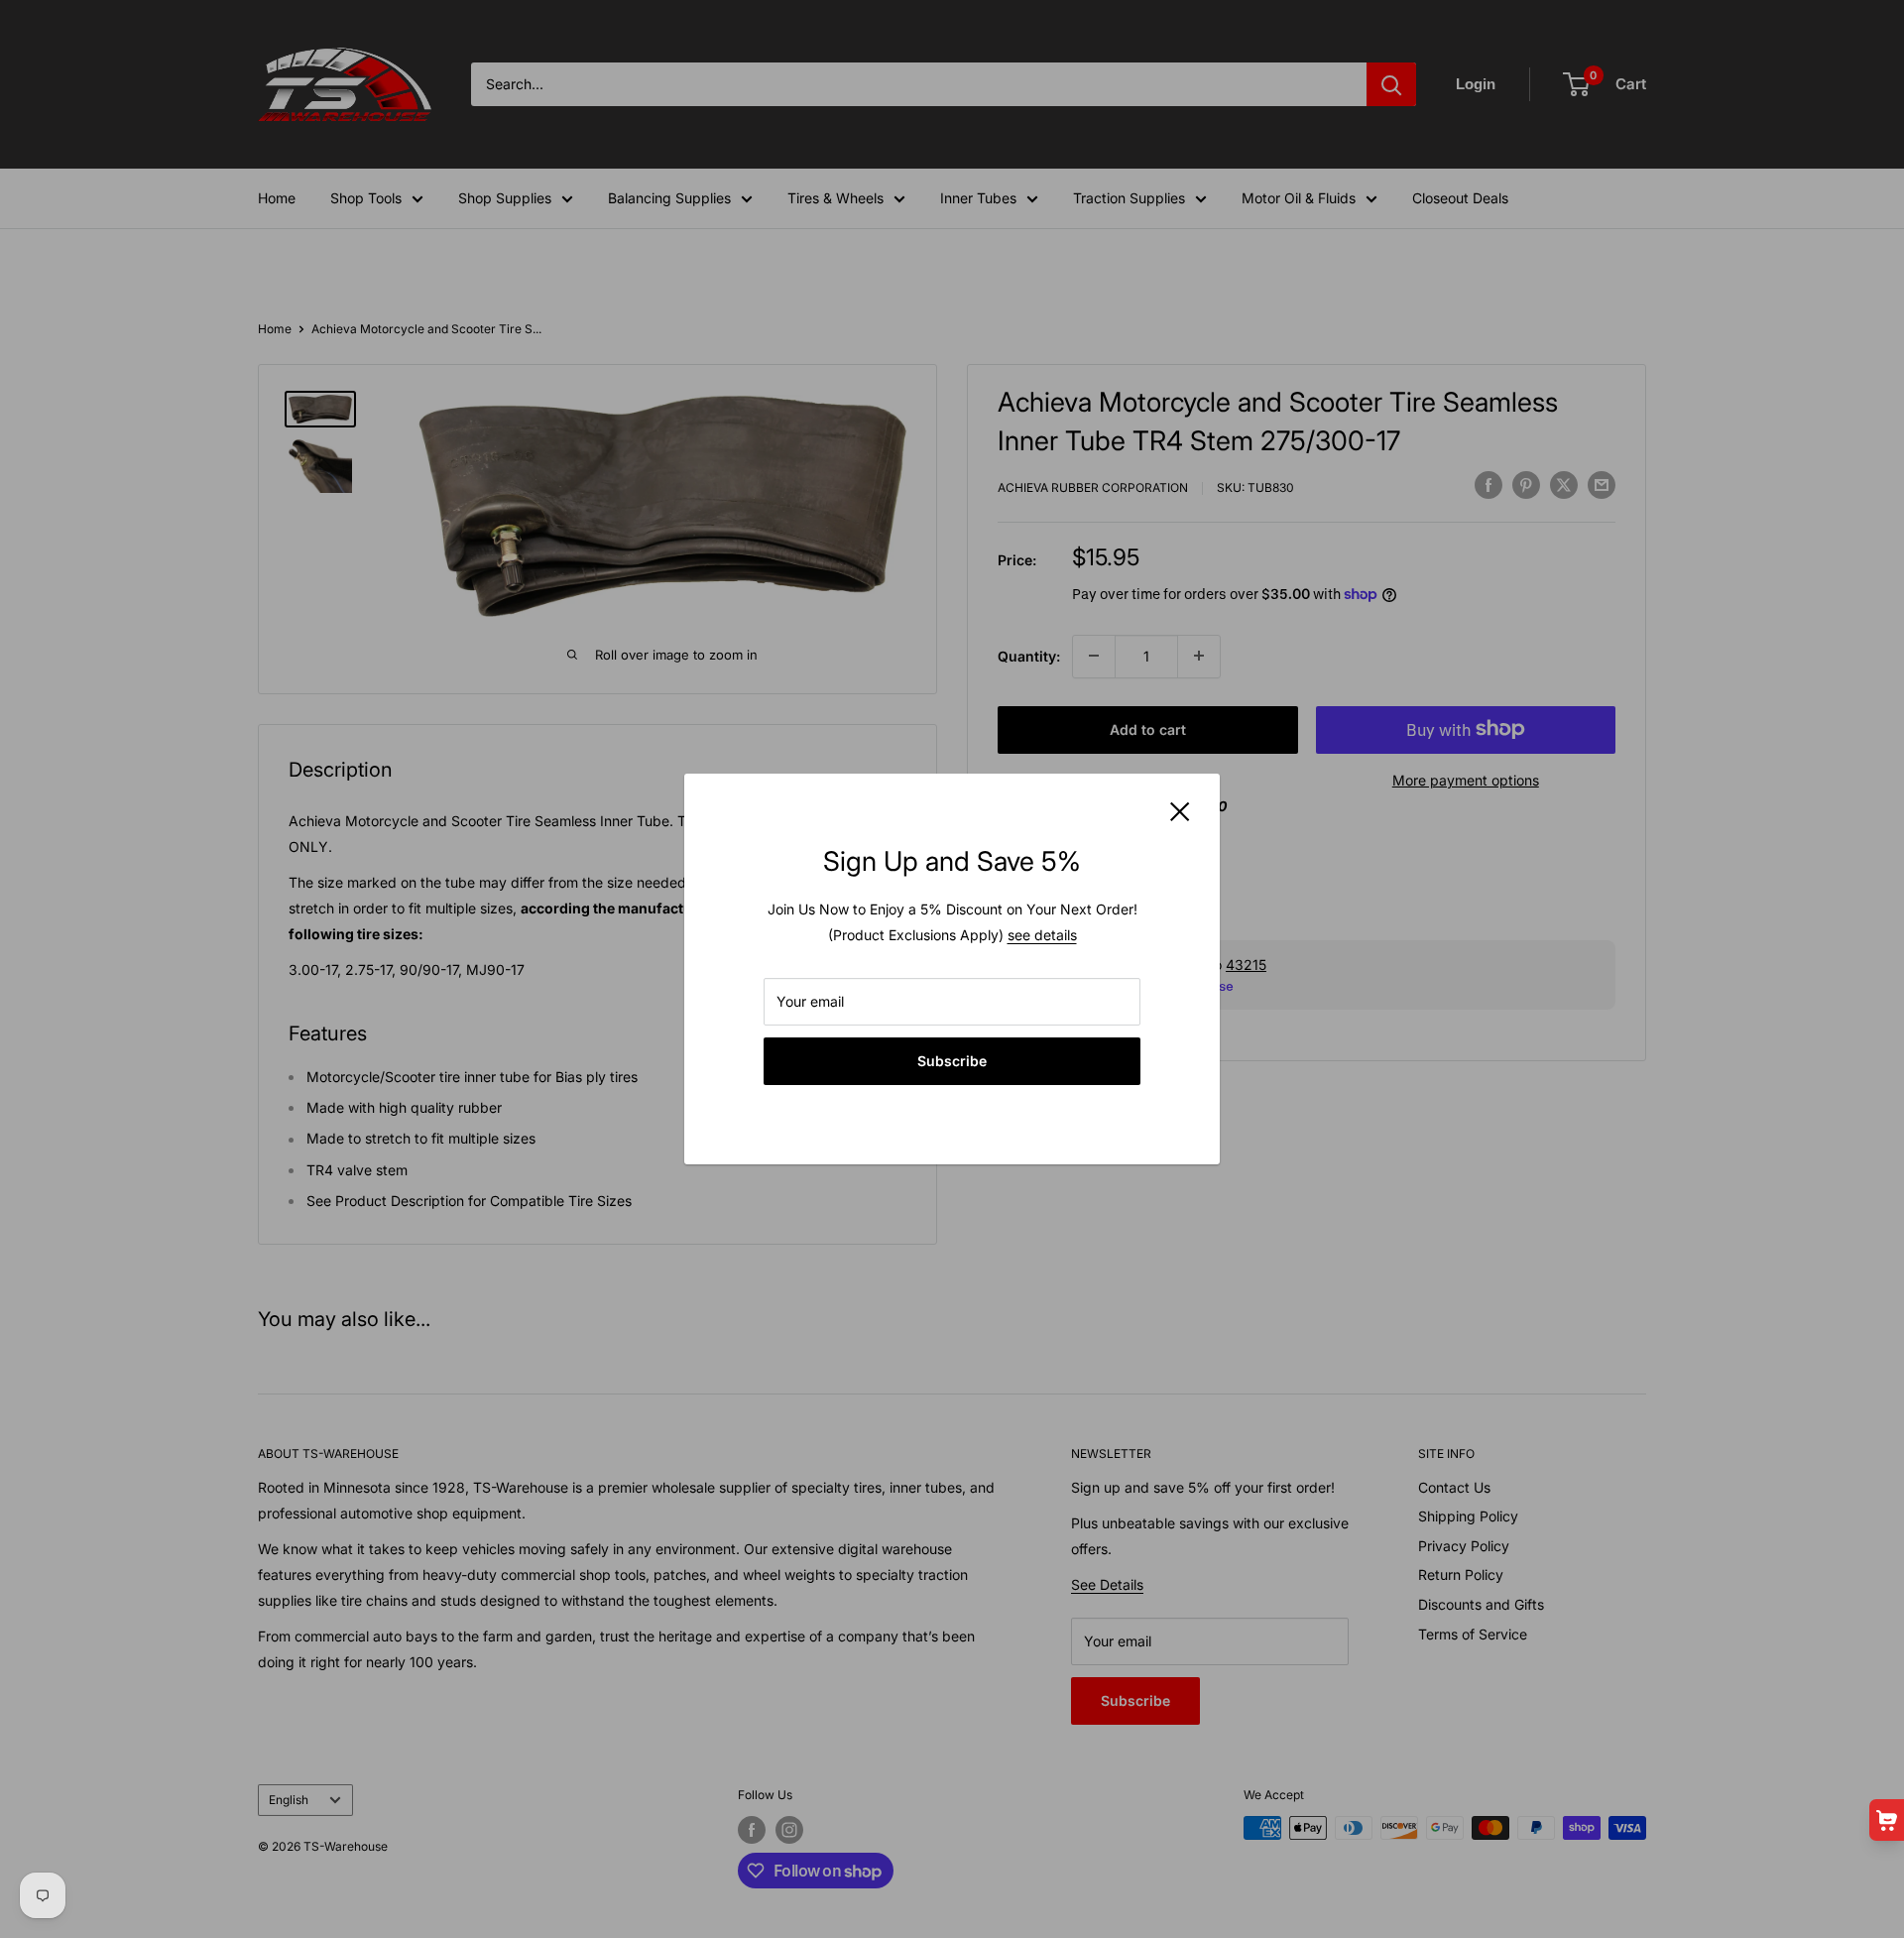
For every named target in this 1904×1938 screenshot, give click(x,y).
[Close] (1180, 810)
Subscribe (952, 1061)
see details (1042, 935)
